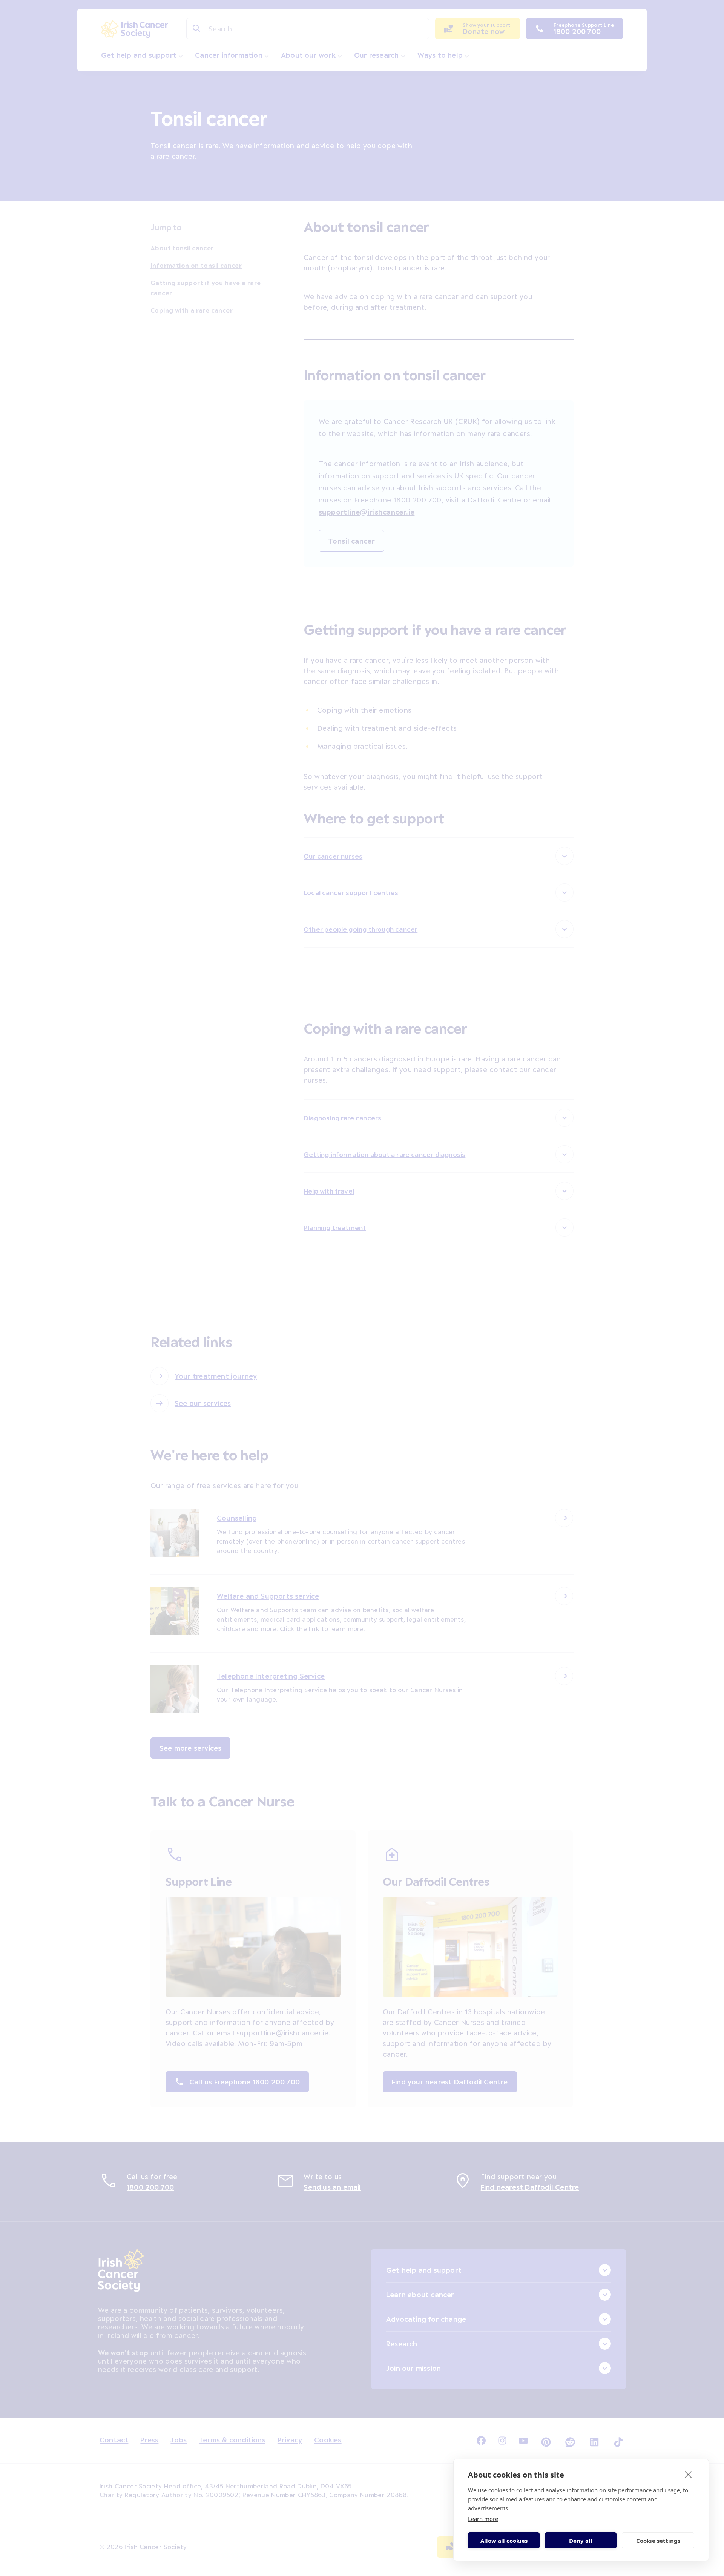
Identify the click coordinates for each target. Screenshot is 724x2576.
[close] (688, 2474)
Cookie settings (658, 2541)
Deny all (581, 2541)
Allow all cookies (504, 2541)
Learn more (483, 2519)
